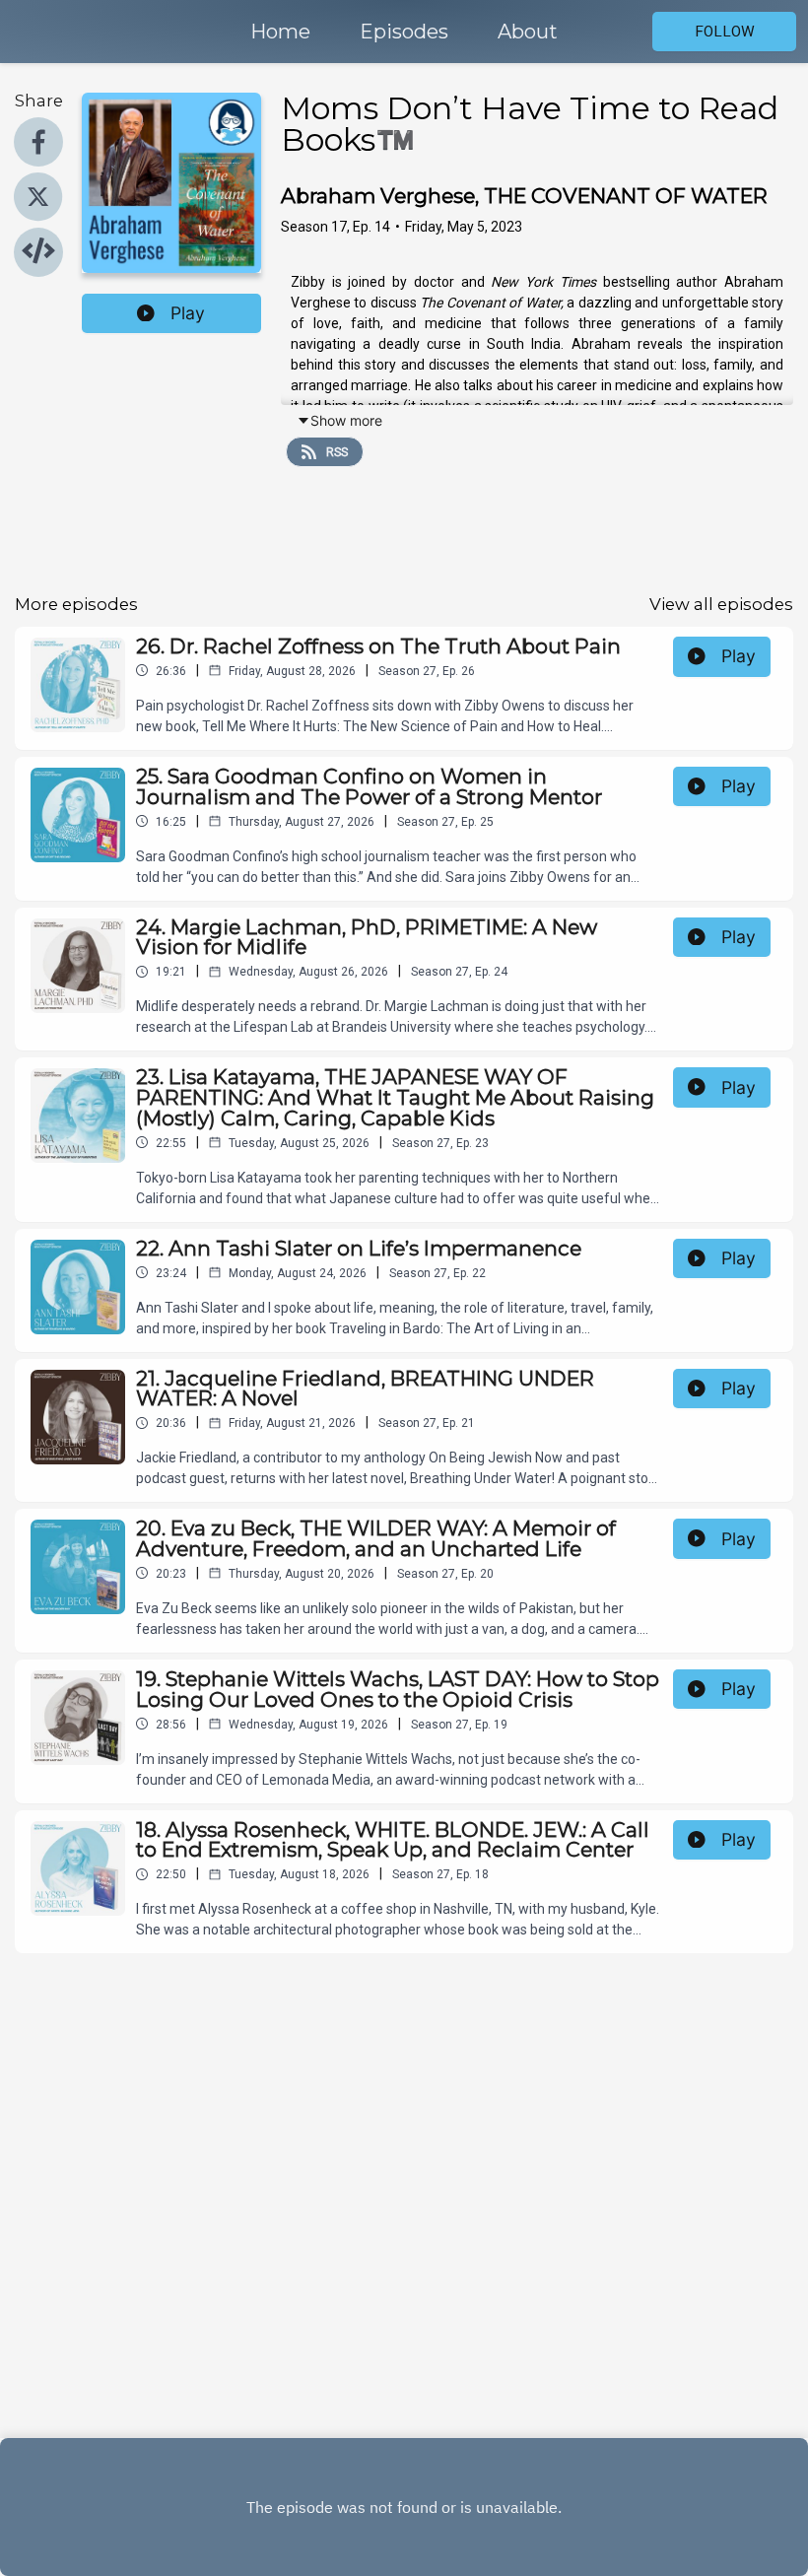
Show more (346, 420)
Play (188, 313)
